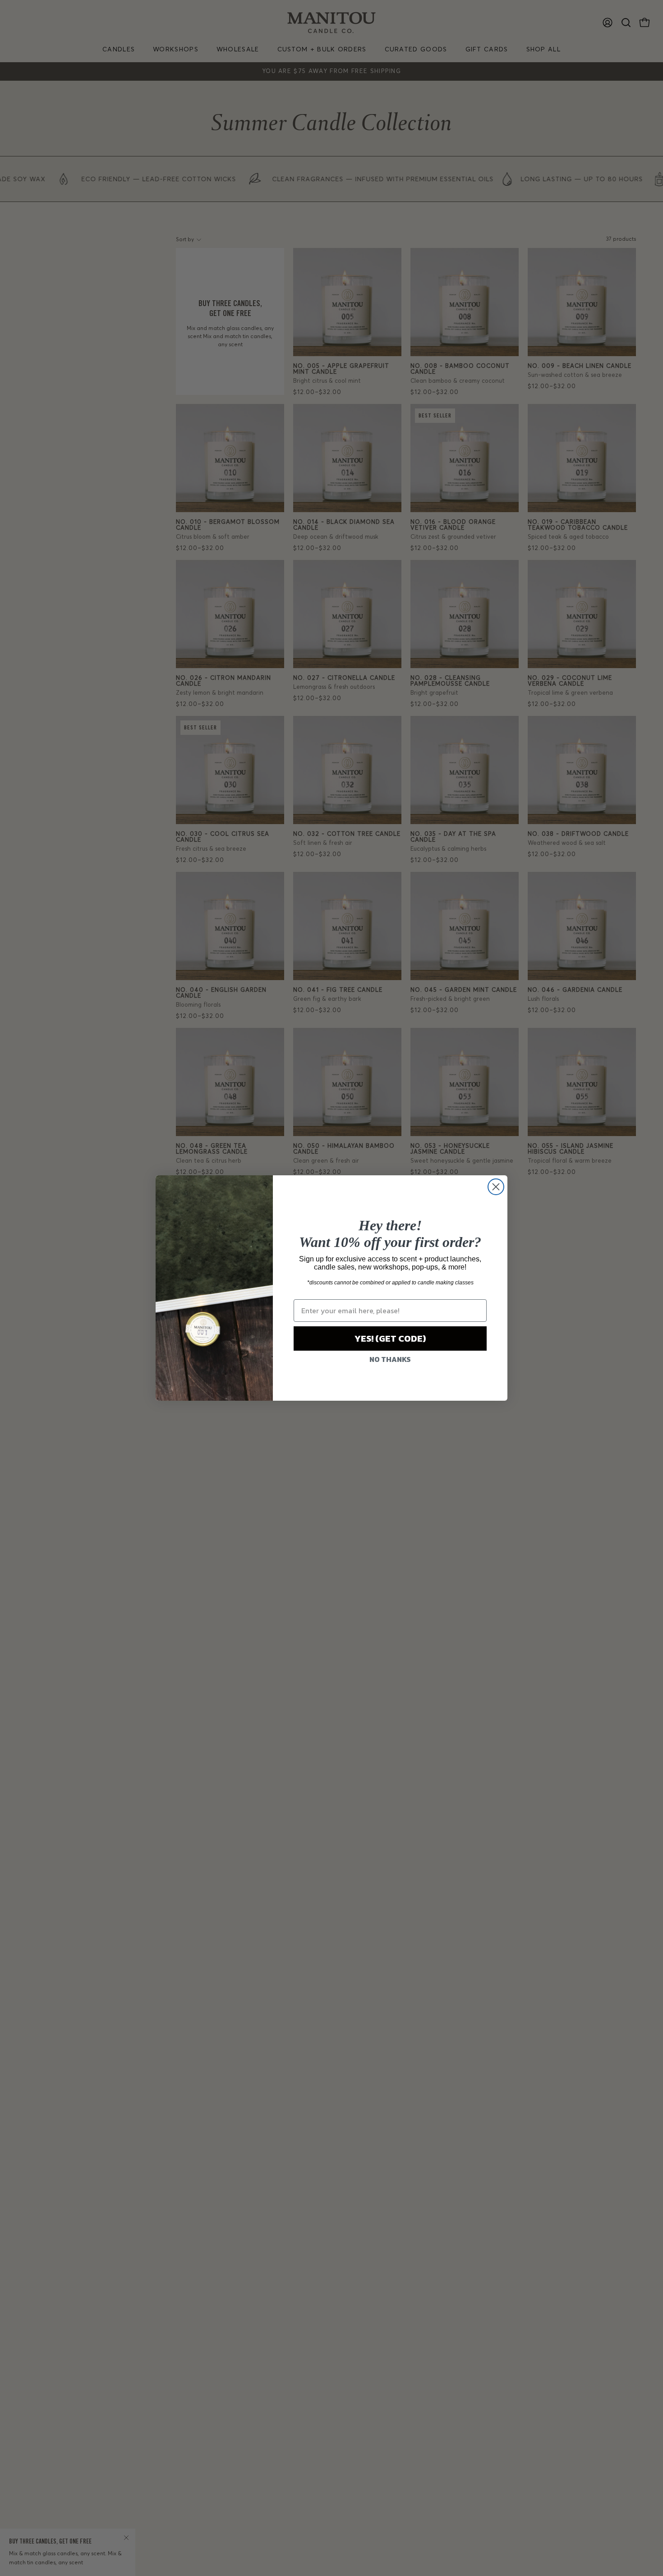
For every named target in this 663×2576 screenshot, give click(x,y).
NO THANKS (390, 1359)
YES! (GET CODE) (390, 1338)
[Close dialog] (496, 1187)
